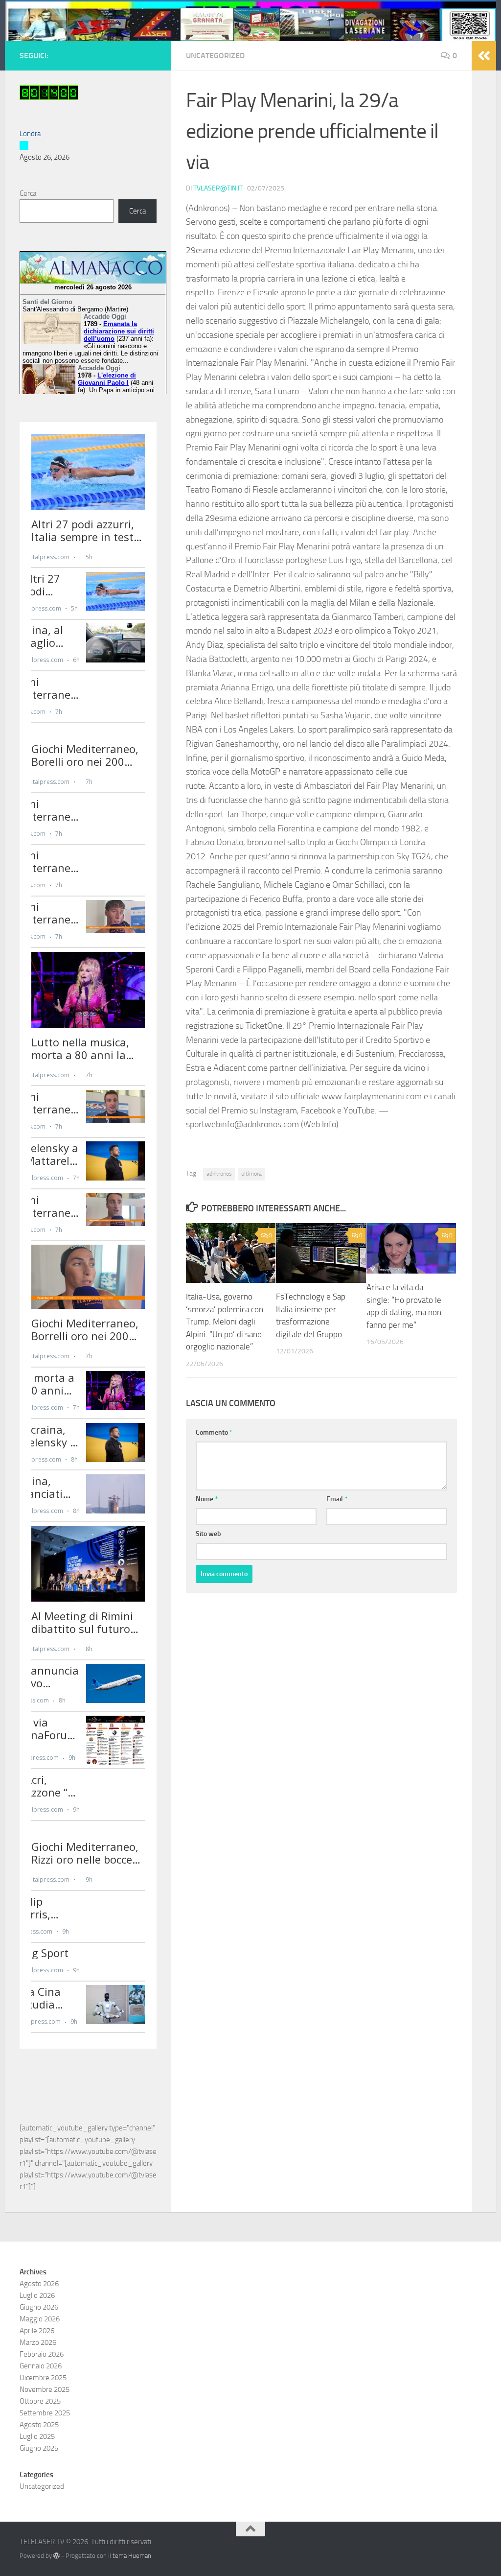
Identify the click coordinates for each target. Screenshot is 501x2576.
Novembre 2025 (45, 2389)
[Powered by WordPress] (57, 2556)
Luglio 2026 (37, 2295)
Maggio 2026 (40, 2319)
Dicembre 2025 (43, 2378)
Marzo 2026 (38, 2342)
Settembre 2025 (45, 2413)
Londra (30, 134)
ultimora (251, 1174)
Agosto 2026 (39, 2284)
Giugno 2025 (39, 2448)
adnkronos (219, 1174)
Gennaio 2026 (41, 2366)
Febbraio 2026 (42, 2354)
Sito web (208, 1534)
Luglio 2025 (37, 2436)
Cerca (28, 193)
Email (337, 1499)
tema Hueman (132, 2556)
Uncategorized (215, 56)
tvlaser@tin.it (218, 188)
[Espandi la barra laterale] (484, 56)
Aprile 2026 (37, 2331)
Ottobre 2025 (40, 2401)
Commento (214, 1432)
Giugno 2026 (39, 2307)
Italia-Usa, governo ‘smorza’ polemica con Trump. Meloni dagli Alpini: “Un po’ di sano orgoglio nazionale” (225, 1322)
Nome (207, 1499)
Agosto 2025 (39, 2425)
